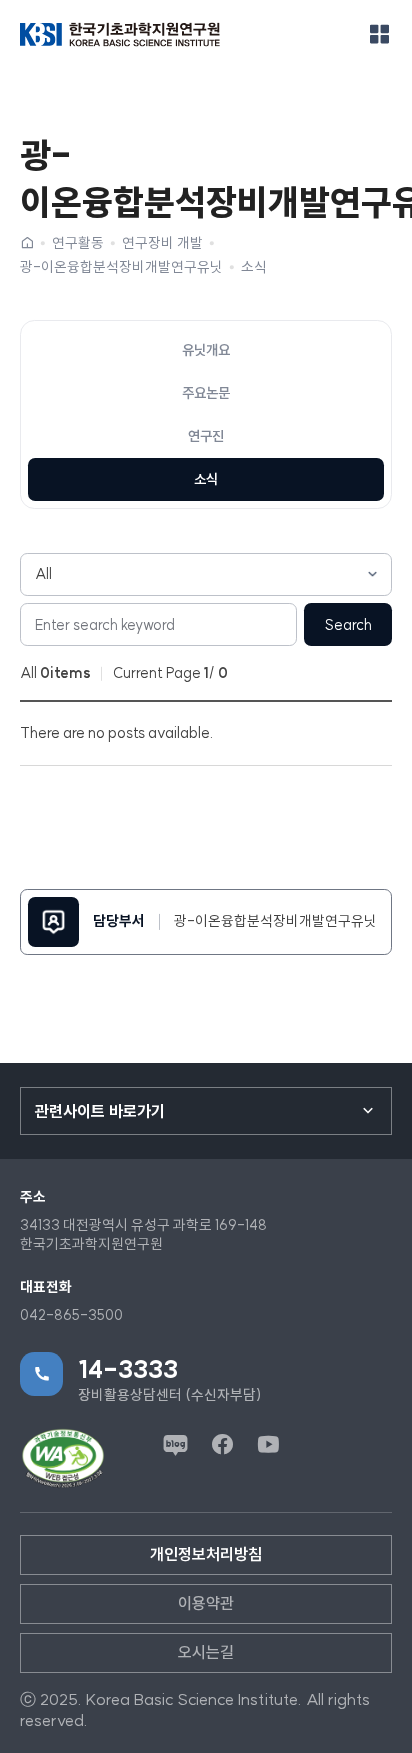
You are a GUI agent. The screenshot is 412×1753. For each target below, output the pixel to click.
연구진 (206, 436)
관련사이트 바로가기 (100, 1111)
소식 (254, 267)
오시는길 (206, 1652)
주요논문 (206, 393)
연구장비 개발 (162, 243)
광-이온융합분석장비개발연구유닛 (121, 267)
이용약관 (206, 1603)
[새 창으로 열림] (63, 1458)
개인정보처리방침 (206, 1554)
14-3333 (128, 1369)
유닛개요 (206, 350)
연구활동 (78, 243)
